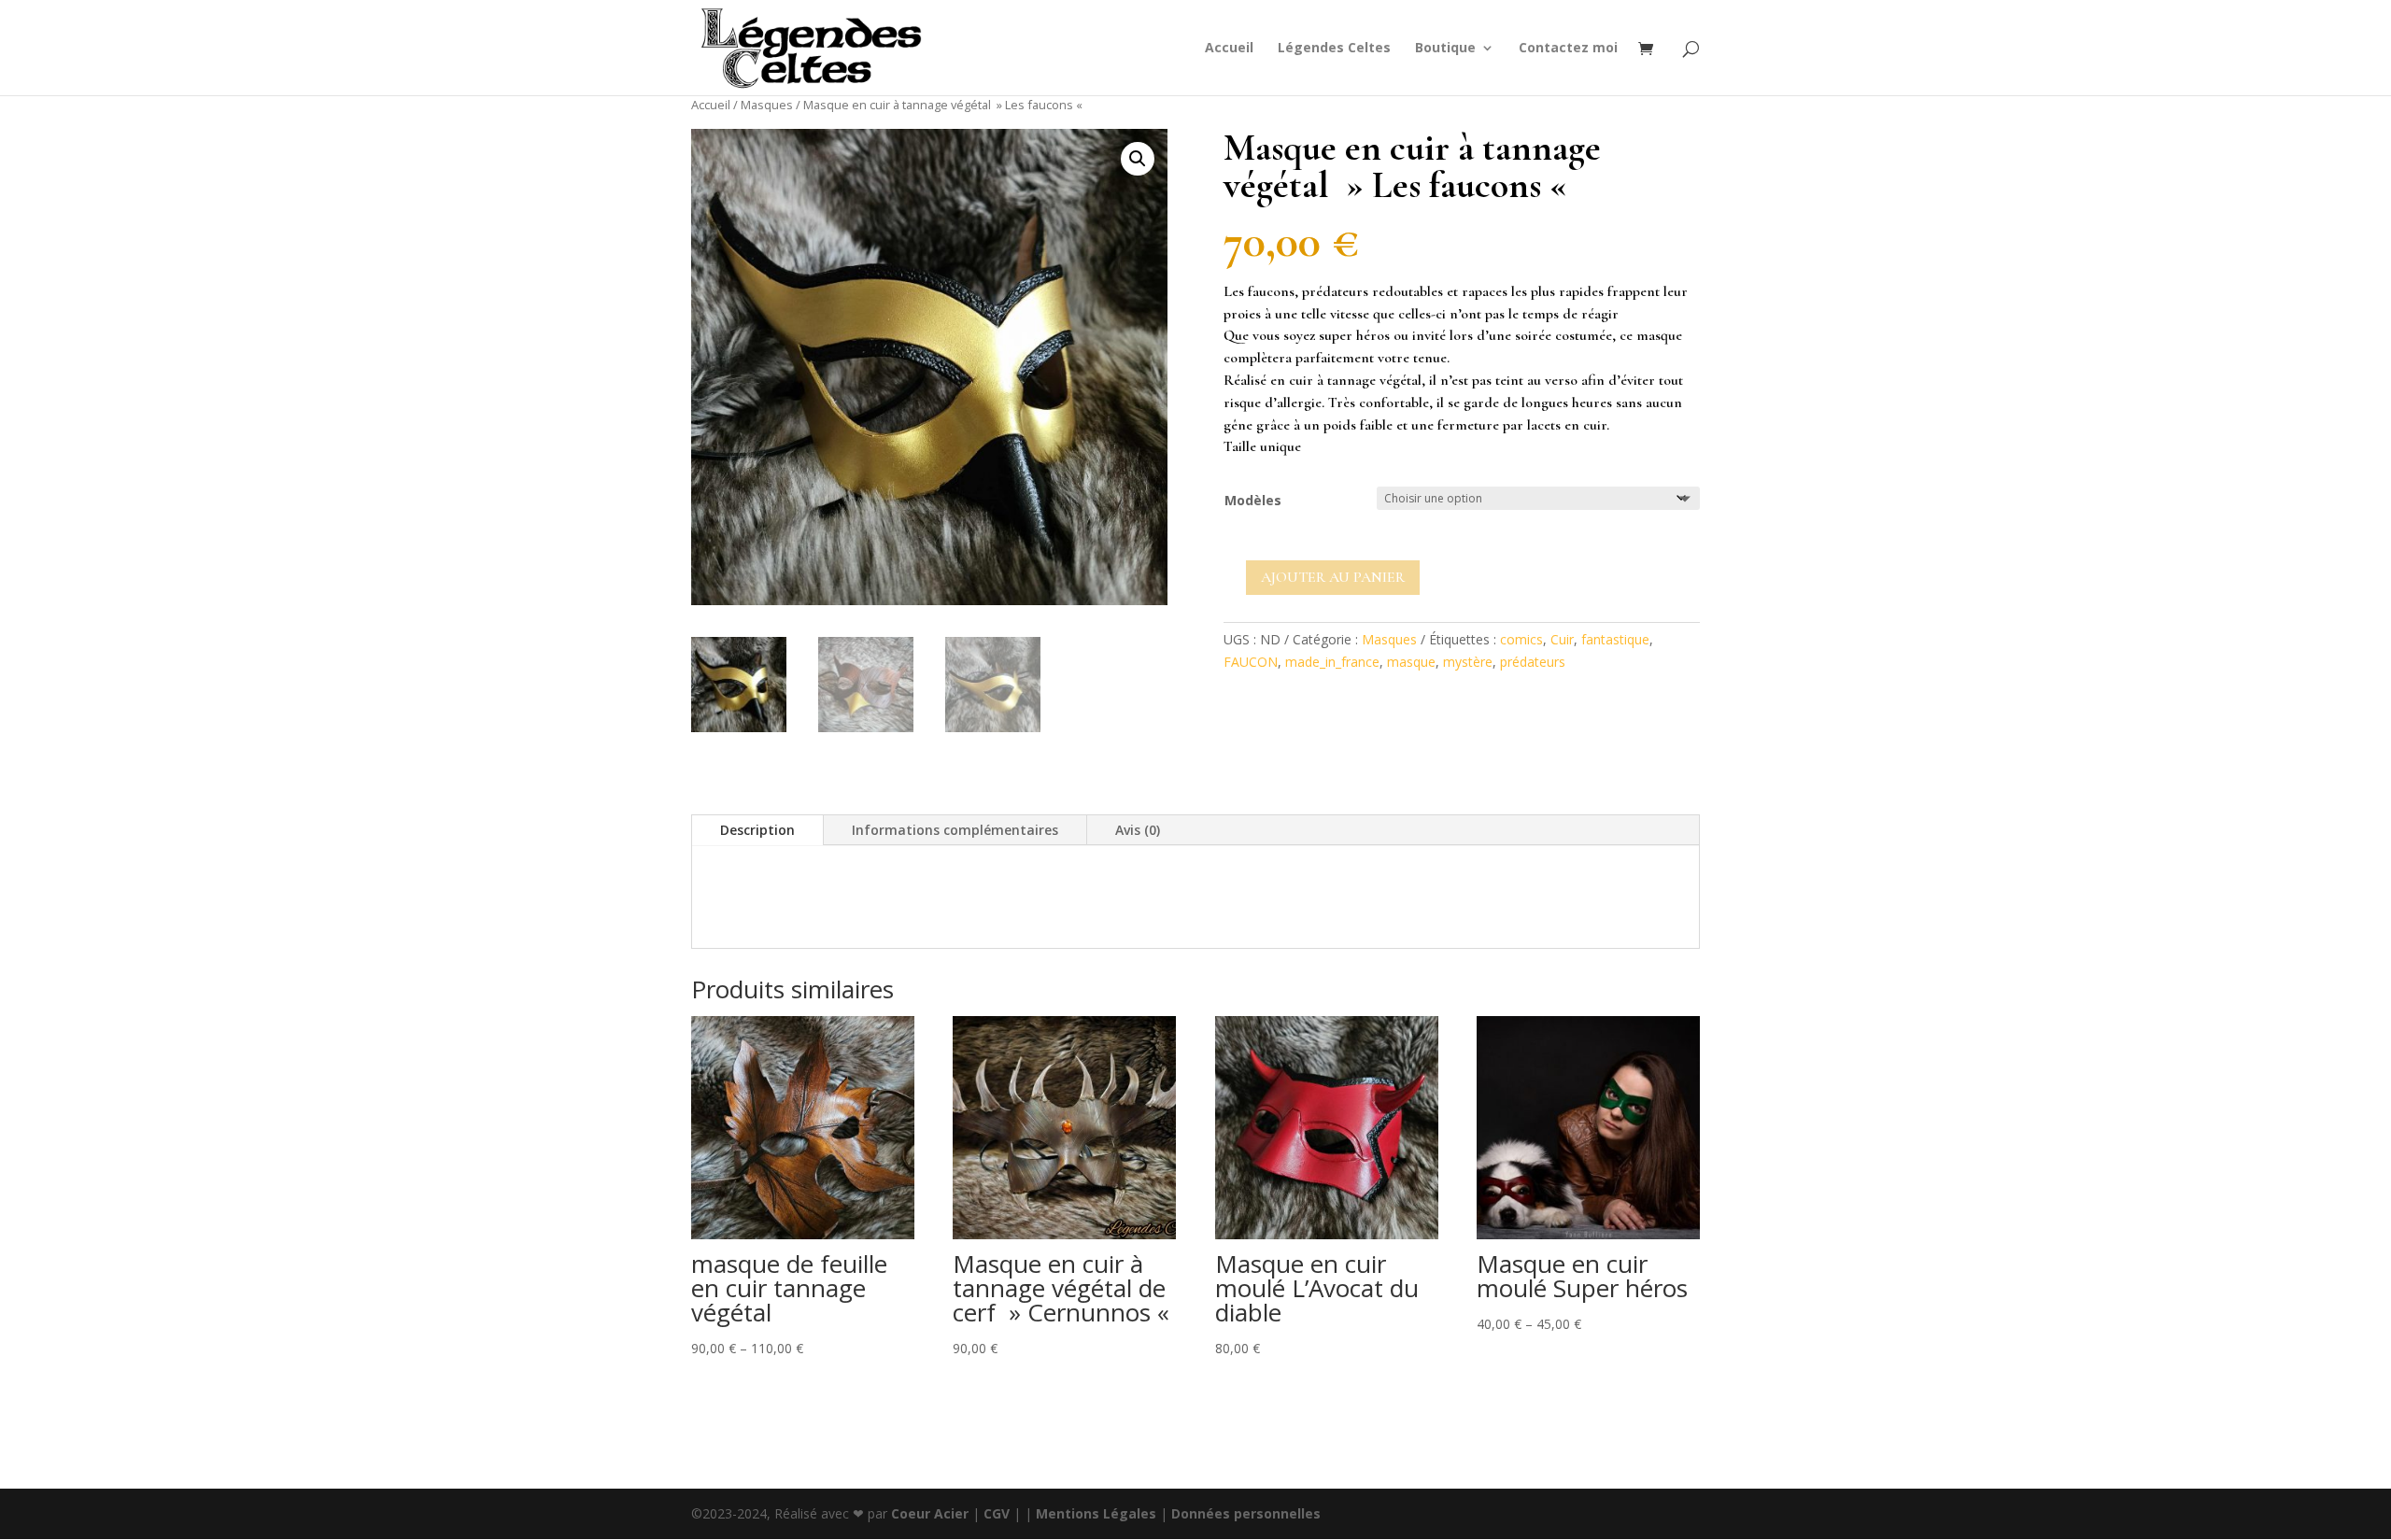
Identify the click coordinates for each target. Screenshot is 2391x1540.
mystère (1468, 662)
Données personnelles (1246, 1513)
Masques (767, 105)
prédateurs (1533, 662)
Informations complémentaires (955, 830)
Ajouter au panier (1333, 577)
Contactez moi (1568, 49)
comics (1521, 639)
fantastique (1615, 639)
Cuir (1562, 639)
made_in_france (1332, 662)
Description (757, 830)
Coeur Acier (932, 1513)
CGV (997, 1513)
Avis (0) (1138, 830)
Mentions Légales (1096, 1513)
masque (1411, 662)
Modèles (1253, 500)
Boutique (1445, 49)
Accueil (1229, 49)
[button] (1138, 159)
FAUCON (1251, 662)
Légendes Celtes (1334, 49)
